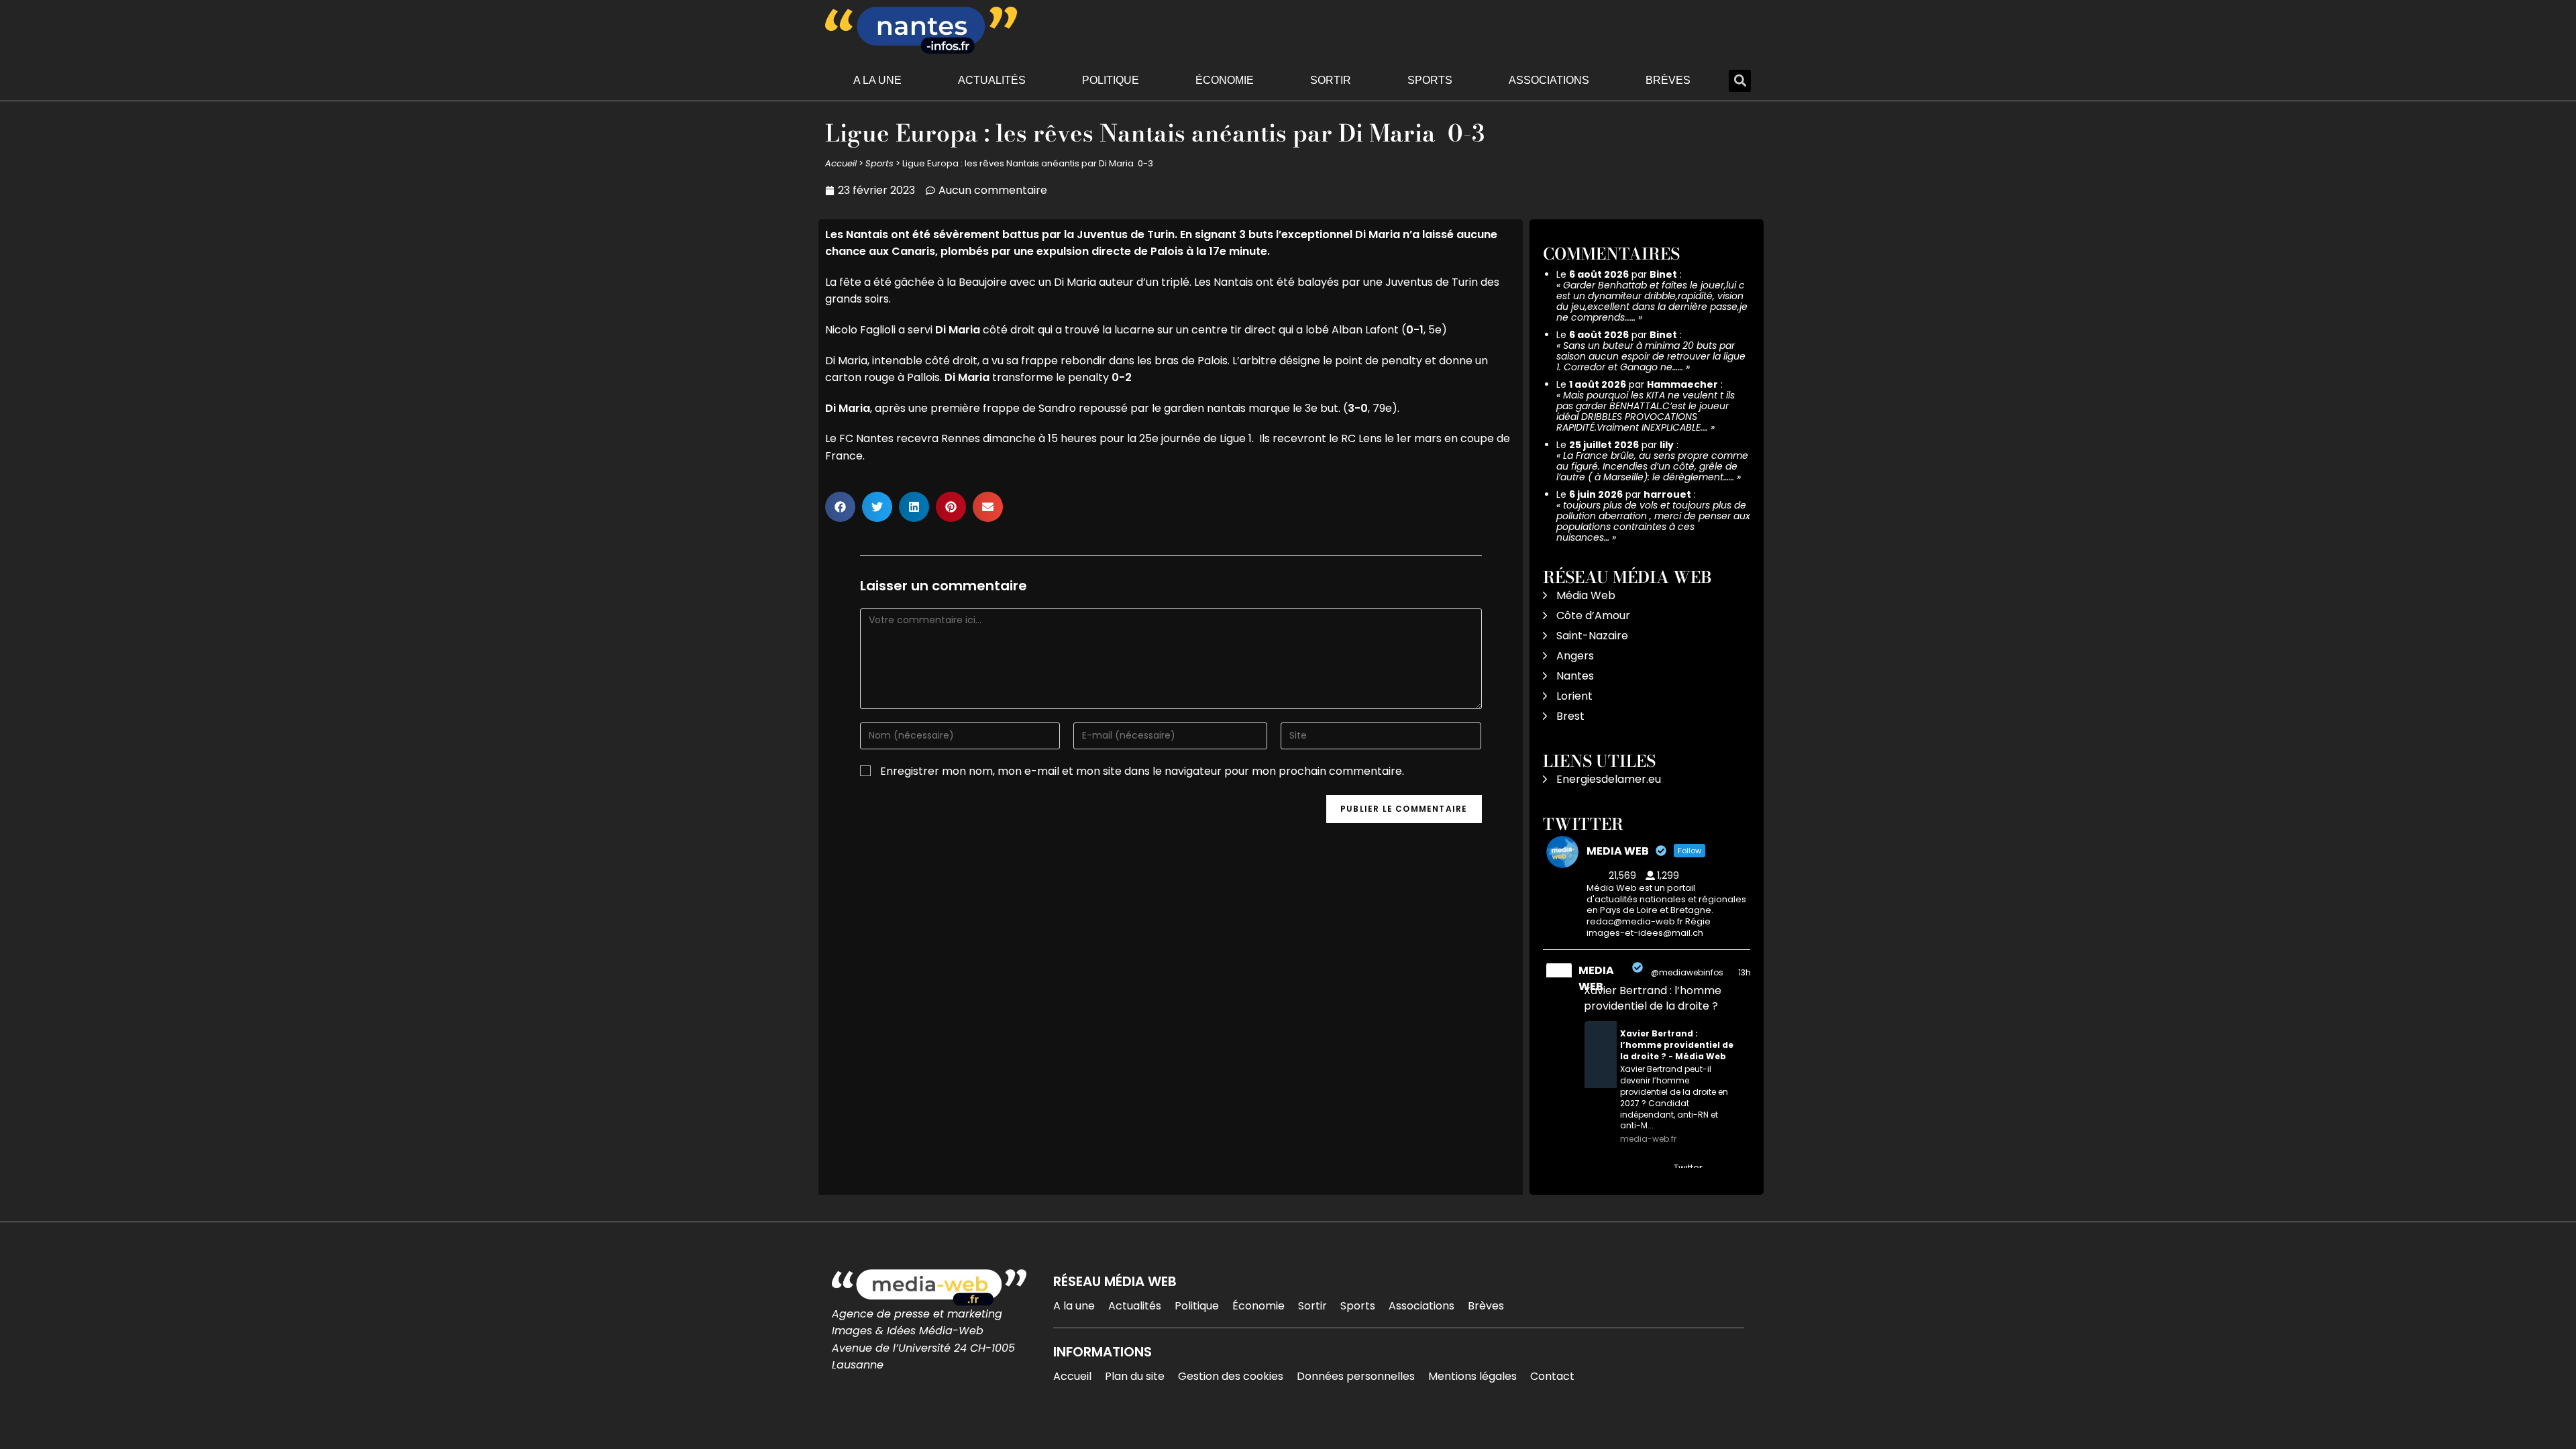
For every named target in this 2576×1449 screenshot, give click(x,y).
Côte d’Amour (1593, 615)
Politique (1111, 80)
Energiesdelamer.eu (1609, 779)
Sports (1430, 80)
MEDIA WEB (1596, 978)
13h (1745, 972)
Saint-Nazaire (1592, 636)
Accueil (841, 163)
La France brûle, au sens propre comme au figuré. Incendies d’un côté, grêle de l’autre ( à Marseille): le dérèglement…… (1652, 466)
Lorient (1574, 696)
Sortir (1331, 80)
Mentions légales (1472, 1376)
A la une (877, 80)
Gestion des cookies (1231, 1376)
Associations (1549, 80)
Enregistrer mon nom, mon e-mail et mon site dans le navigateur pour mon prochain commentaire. (1142, 771)
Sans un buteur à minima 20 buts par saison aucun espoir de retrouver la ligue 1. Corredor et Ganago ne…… (1651, 356)
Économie (1225, 80)
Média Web (1586, 595)
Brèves (1668, 80)
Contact (1552, 1376)
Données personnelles (1356, 1376)
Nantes (1575, 676)
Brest (1570, 716)
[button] (1740, 81)
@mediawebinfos (1687, 972)
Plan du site (1135, 1376)
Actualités (992, 80)
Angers (1575, 656)
